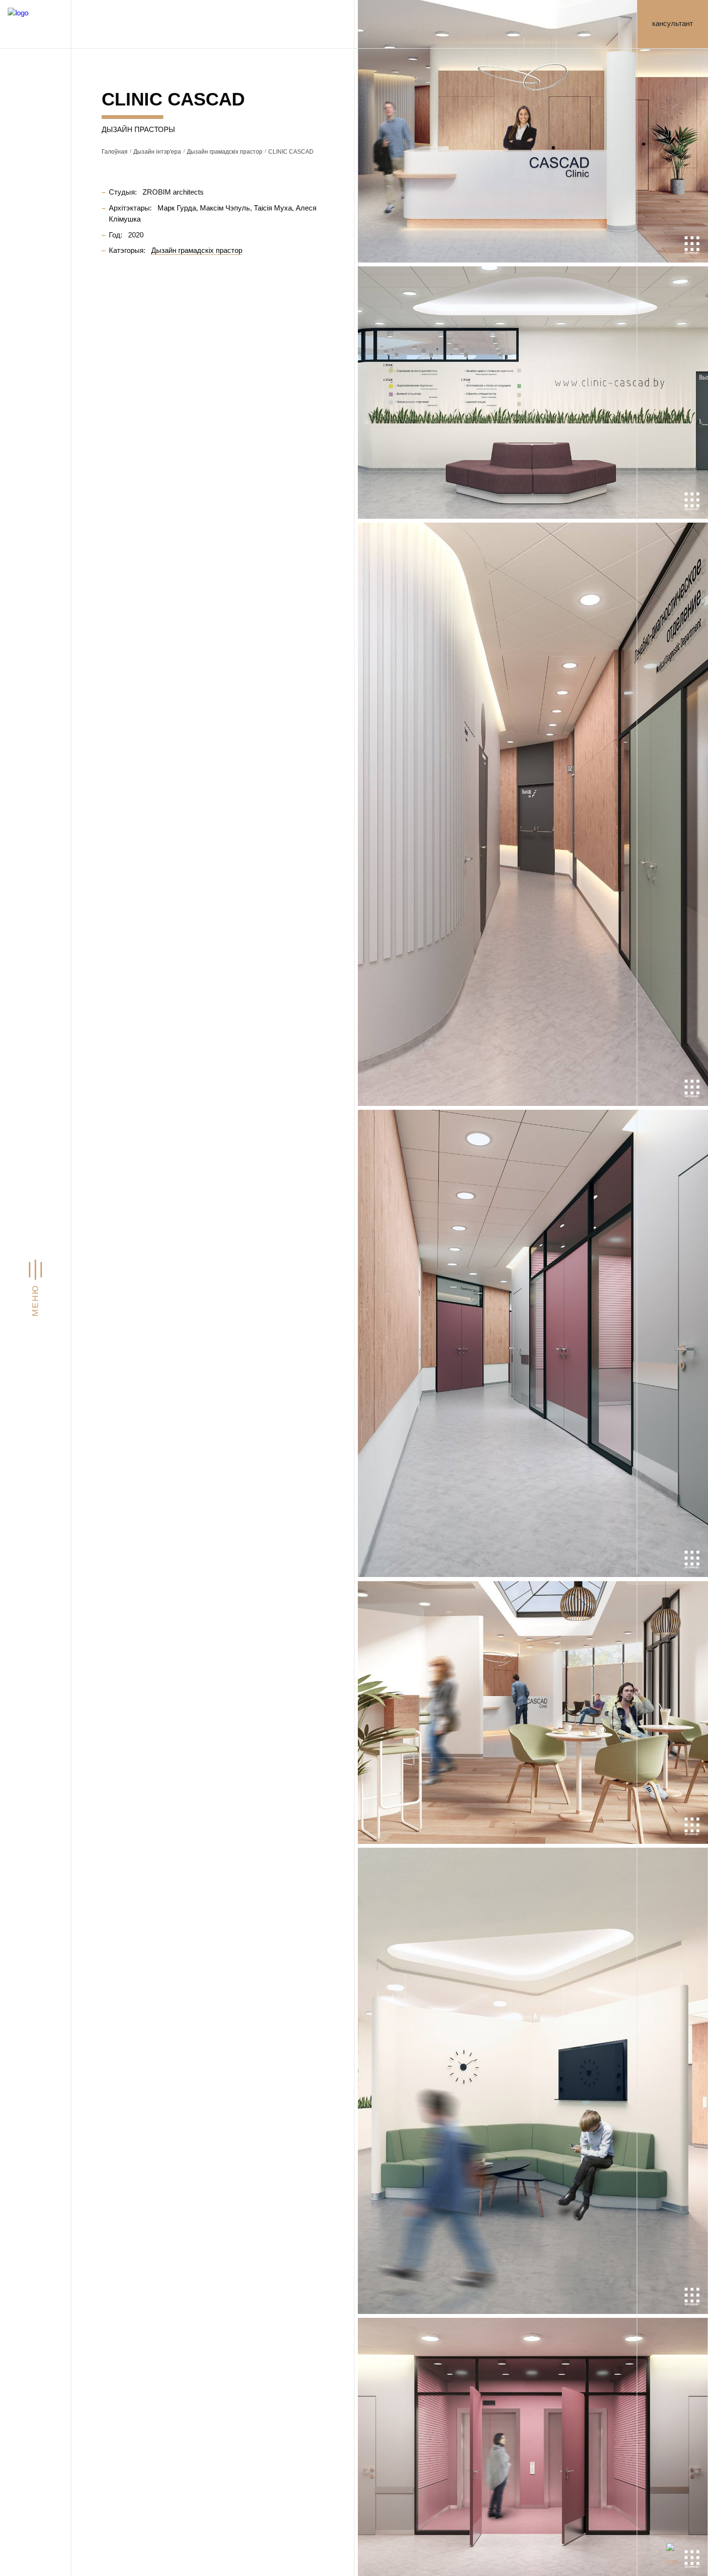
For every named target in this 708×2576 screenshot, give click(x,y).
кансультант (673, 24)
